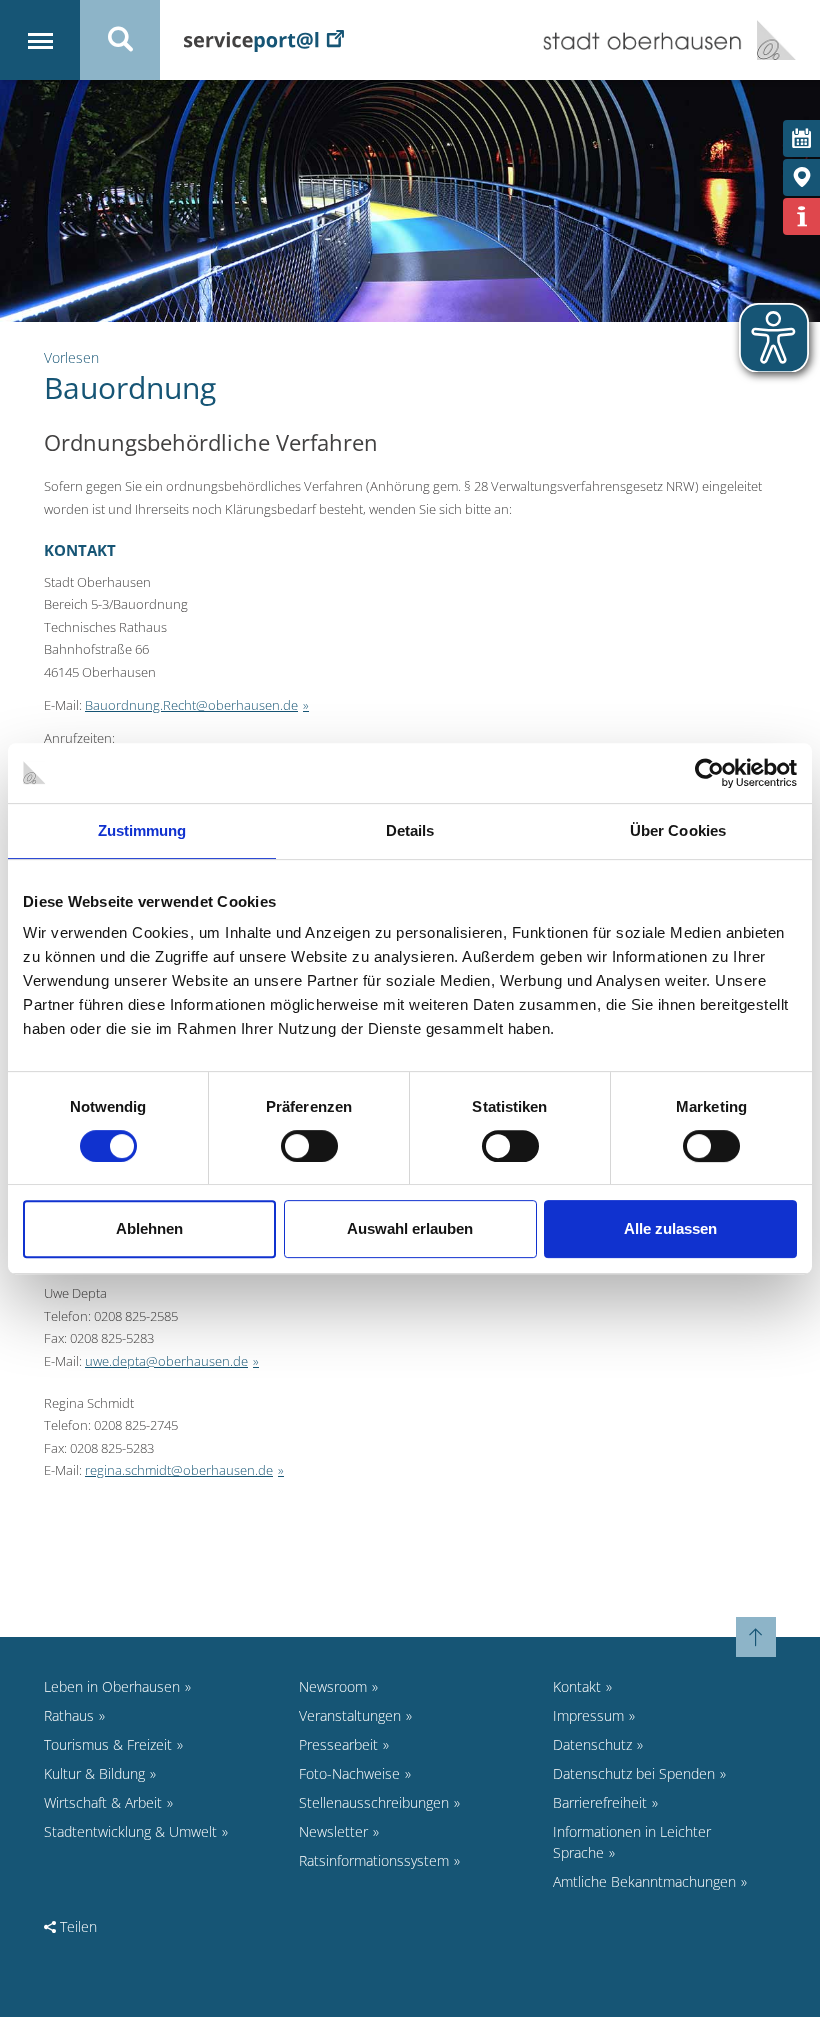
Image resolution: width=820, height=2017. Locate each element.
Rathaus (69, 1715)
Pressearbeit (338, 1744)
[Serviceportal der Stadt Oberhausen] (264, 39)
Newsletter (333, 1831)
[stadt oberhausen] (769, 40)
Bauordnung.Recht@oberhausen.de (191, 705)
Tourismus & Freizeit (108, 1744)
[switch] (309, 1146)
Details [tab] (410, 830)
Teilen (76, 1926)
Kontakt (577, 1686)
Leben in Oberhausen (112, 1686)
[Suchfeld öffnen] (120, 40)
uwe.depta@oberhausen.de (166, 1361)
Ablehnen (149, 1228)
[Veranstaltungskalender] (801, 138)
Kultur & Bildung (94, 1773)
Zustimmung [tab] (142, 830)
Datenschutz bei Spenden (634, 1773)
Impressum (588, 1715)
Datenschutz (592, 1744)
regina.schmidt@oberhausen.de (179, 1470)
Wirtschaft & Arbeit (103, 1802)
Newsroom (333, 1686)
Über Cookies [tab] (678, 830)
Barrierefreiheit (600, 1802)
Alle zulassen (670, 1228)
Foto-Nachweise (349, 1773)
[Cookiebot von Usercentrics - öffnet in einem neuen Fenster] (709, 773)
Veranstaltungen (350, 1715)
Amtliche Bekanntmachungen (644, 1881)
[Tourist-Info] (801, 216)
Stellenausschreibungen (374, 1802)
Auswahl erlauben (410, 1228)
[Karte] (801, 177)
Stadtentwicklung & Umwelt (130, 1831)
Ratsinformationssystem (374, 1860)
